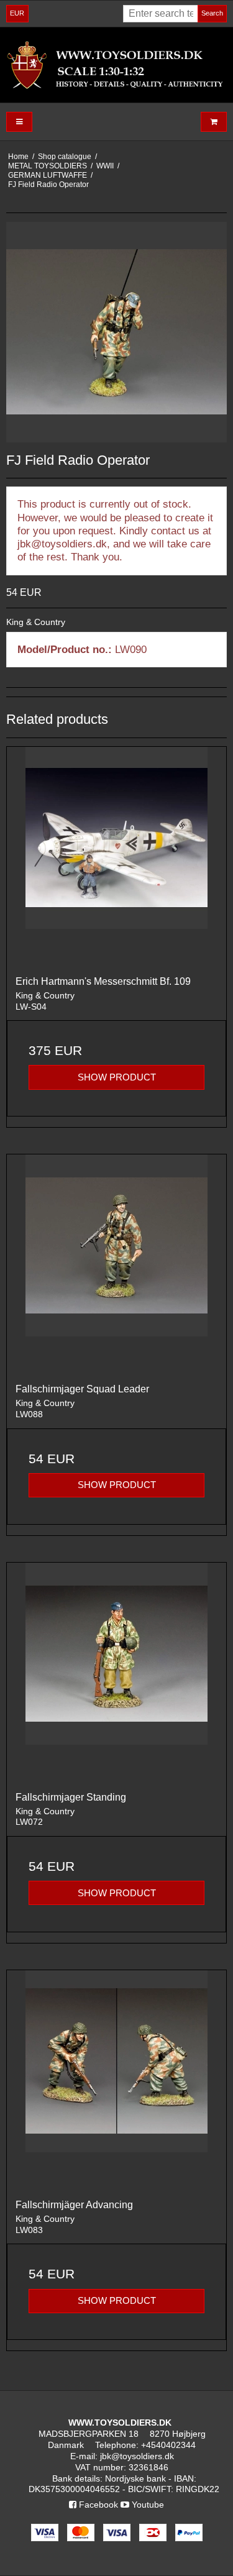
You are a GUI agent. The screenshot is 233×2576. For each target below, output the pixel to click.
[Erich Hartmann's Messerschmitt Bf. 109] (116, 856)
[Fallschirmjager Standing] (116, 1672)
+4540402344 (168, 2445)
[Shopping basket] (214, 122)
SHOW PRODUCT (117, 1077)
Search (212, 13)
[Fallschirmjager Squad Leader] (116, 1264)
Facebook (97, 2505)
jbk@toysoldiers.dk (137, 2456)
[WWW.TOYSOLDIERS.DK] (116, 65)
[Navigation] (19, 122)
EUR (17, 13)
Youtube (147, 2505)
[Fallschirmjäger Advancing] (116, 2080)
